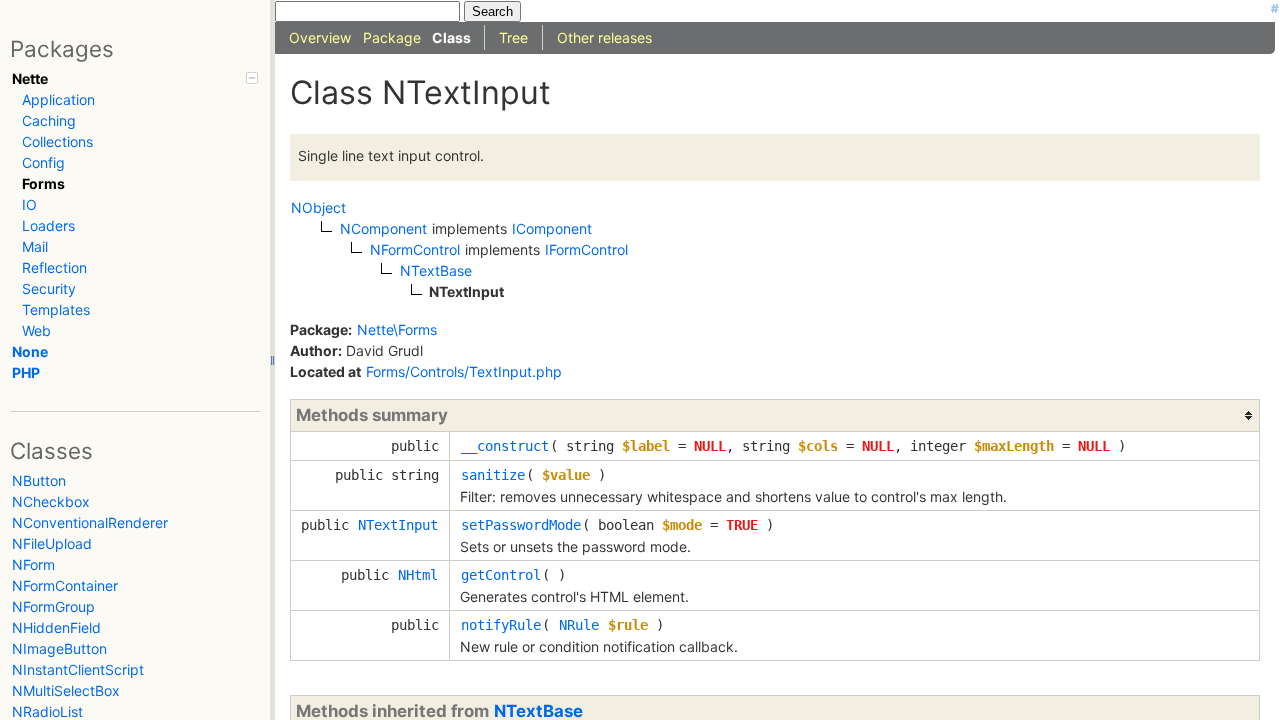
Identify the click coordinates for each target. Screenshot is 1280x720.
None (30, 351)
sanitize (493, 475)
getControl (501, 575)
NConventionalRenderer (90, 522)
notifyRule (501, 625)
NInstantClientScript (78, 669)
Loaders (48, 225)
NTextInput (398, 525)
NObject (318, 207)
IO (29, 204)
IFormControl (586, 249)
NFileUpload (52, 543)
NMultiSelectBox (66, 690)
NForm (33, 564)
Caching (49, 120)
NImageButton (59, 648)
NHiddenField (56, 627)
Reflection (54, 267)
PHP (26, 372)
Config (43, 162)
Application (58, 99)
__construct (505, 446)
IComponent (552, 228)
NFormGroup (53, 606)
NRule (579, 625)
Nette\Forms (397, 329)
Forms (43, 183)
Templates (56, 309)
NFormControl (415, 249)
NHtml (418, 575)
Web (36, 330)
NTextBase (436, 270)
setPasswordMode (521, 525)
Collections (57, 141)
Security (49, 288)
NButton (39, 480)
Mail (35, 246)
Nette (30, 78)
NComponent (383, 228)
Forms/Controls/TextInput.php (464, 371)
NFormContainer (65, 585)
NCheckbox (51, 501)
